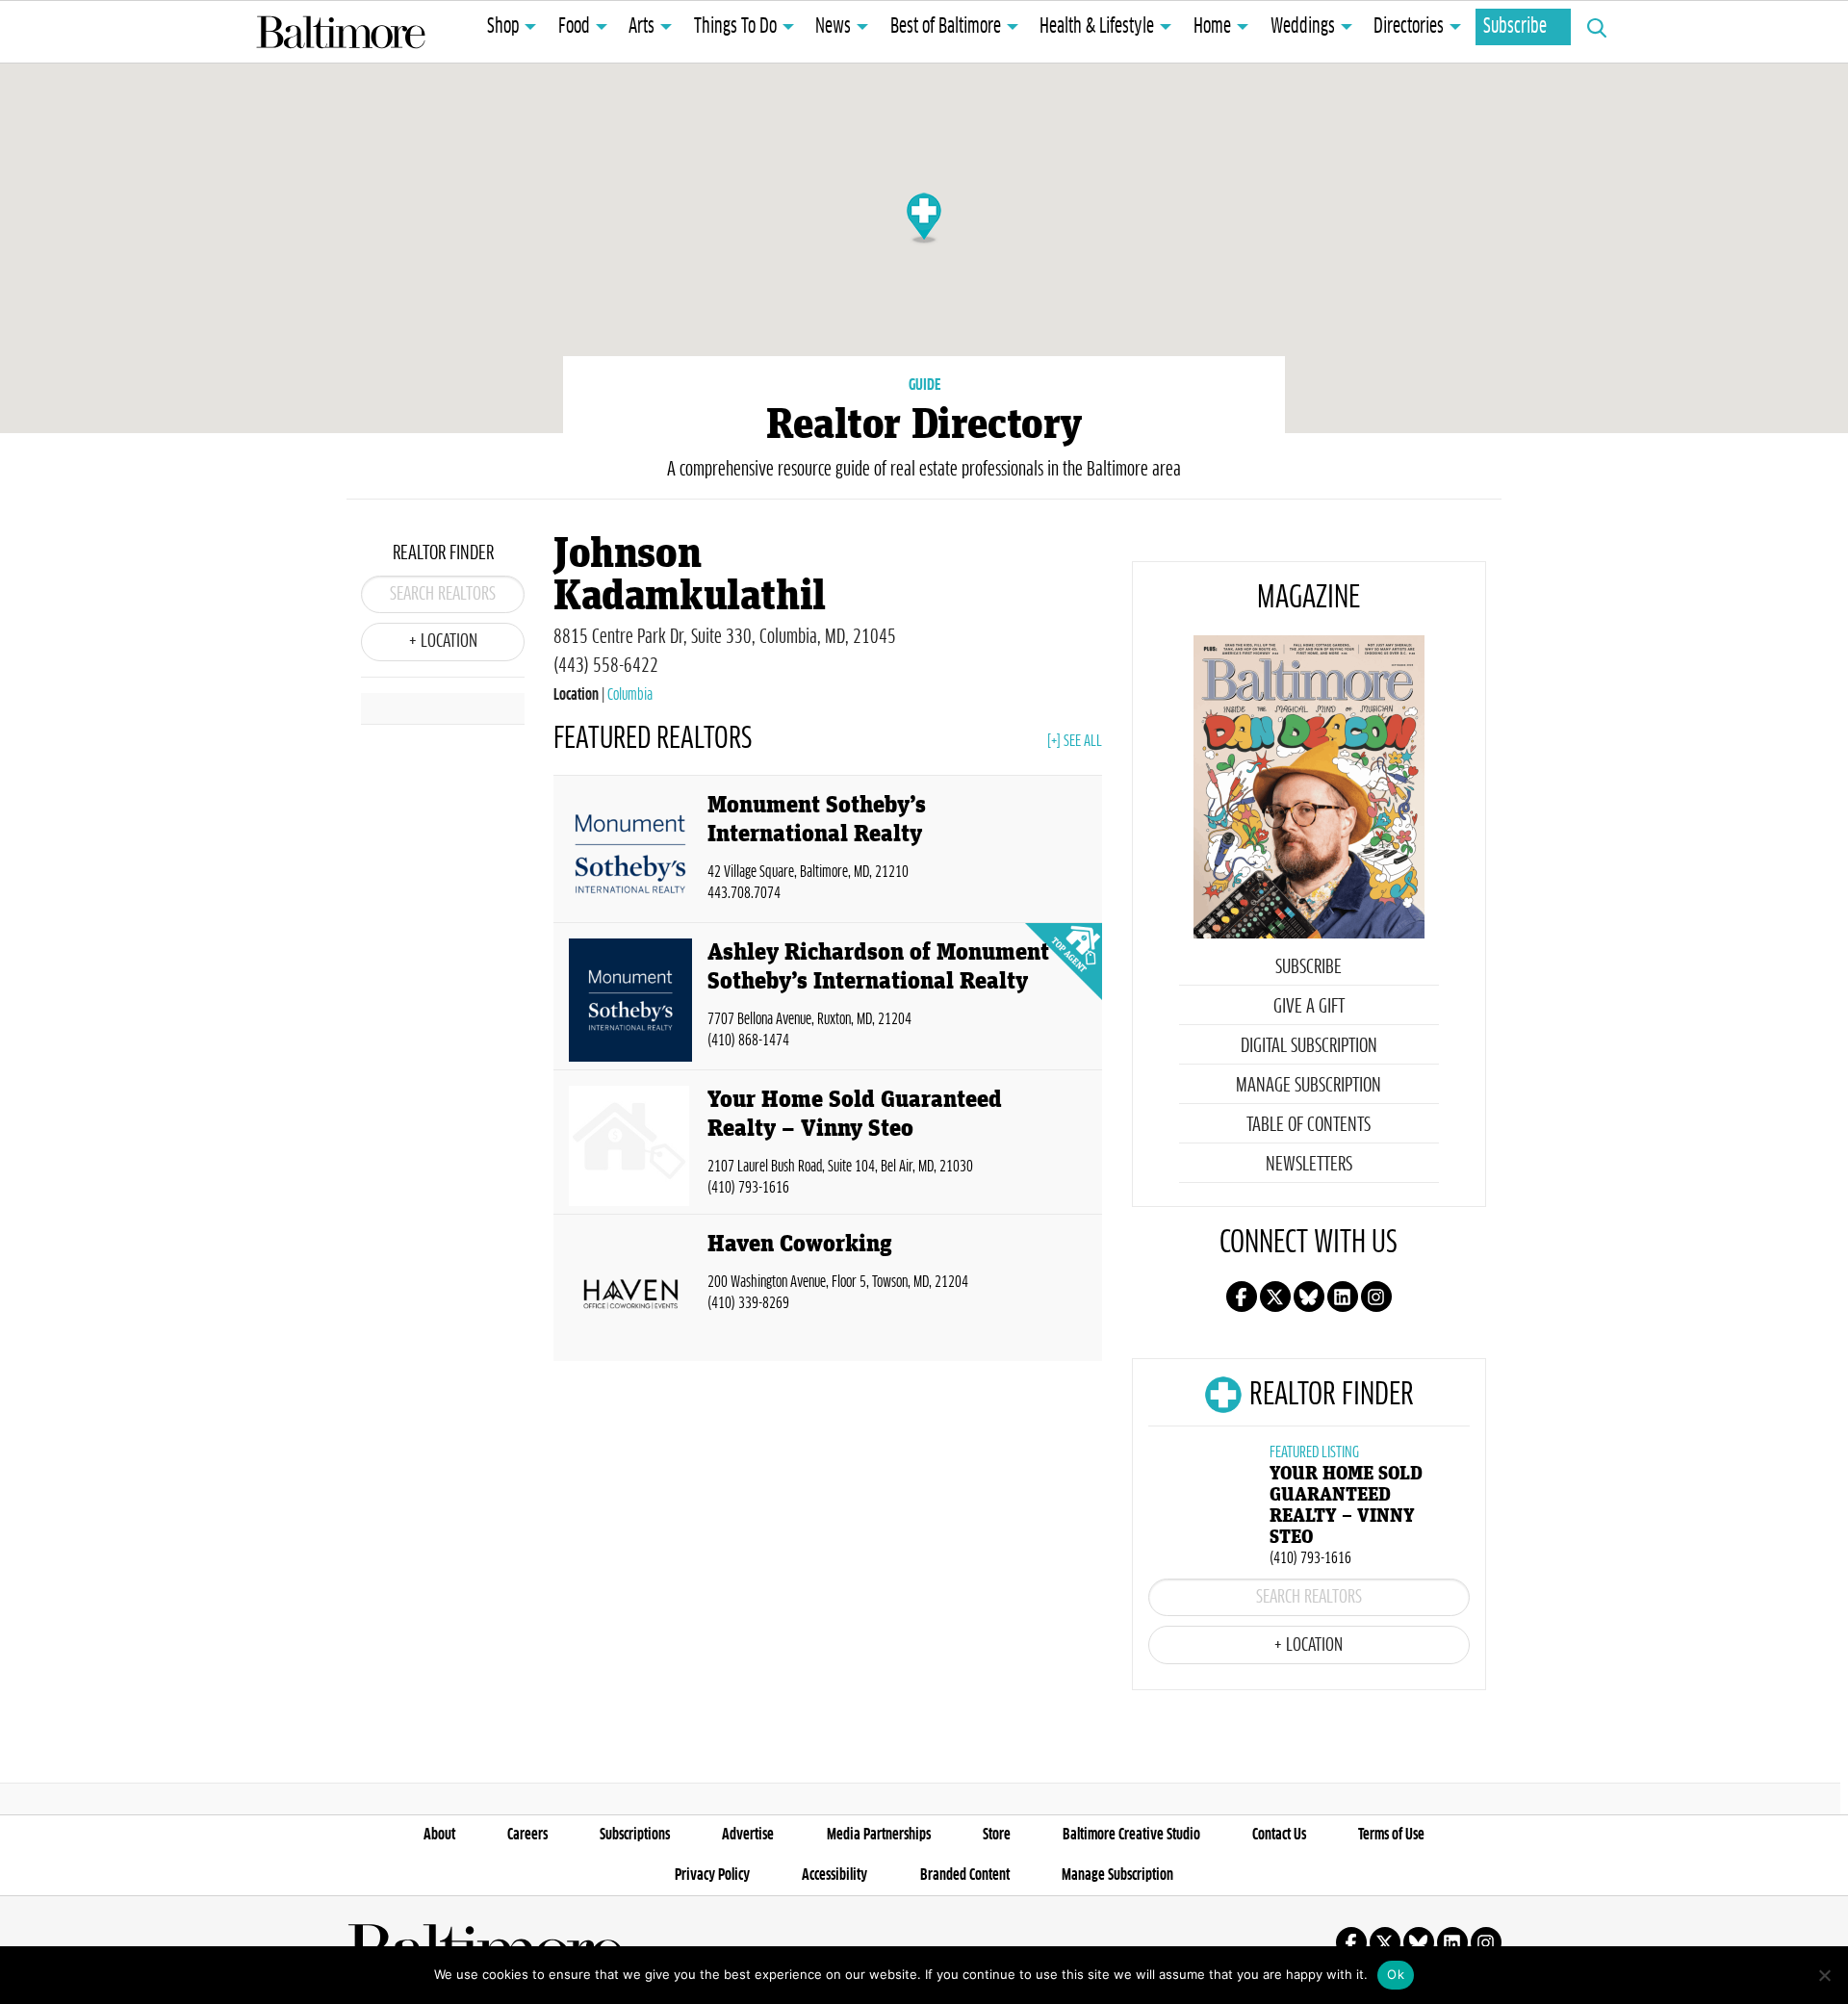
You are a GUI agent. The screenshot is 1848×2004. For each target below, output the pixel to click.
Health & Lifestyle (1097, 27)
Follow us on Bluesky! (1309, 1297)
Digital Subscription (1309, 1046)
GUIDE (924, 385)
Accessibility (834, 1875)
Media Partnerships (879, 1835)
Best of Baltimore (946, 27)
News (833, 27)
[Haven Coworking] (630, 1292)
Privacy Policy (712, 1875)
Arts (642, 27)
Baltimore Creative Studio (1131, 1835)
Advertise (748, 1835)
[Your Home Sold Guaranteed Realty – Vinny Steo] (630, 1146)
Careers (527, 1835)
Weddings (1303, 27)
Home (1212, 27)
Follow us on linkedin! (1343, 1297)
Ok (1396, 1974)
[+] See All (1075, 741)
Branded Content (965, 1875)
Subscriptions (635, 1835)
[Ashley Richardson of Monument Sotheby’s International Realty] (630, 1000)
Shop (503, 27)
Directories (1409, 27)
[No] (1824, 1975)
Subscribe (1515, 27)
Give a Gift (1309, 1007)
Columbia (630, 695)
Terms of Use (1391, 1835)
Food (574, 27)
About (439, 1835)
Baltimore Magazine (341, 32)
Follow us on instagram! (1376, 1297)
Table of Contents (1309, 1125)
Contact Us (1279, 1835)
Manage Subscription (1309, 1086)
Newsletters (1309, 1165)
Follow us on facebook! (1242, 1297)
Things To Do (735, 27)
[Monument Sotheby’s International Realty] (630, 853)
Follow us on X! (1275, 1297)
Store (997, 1835)
